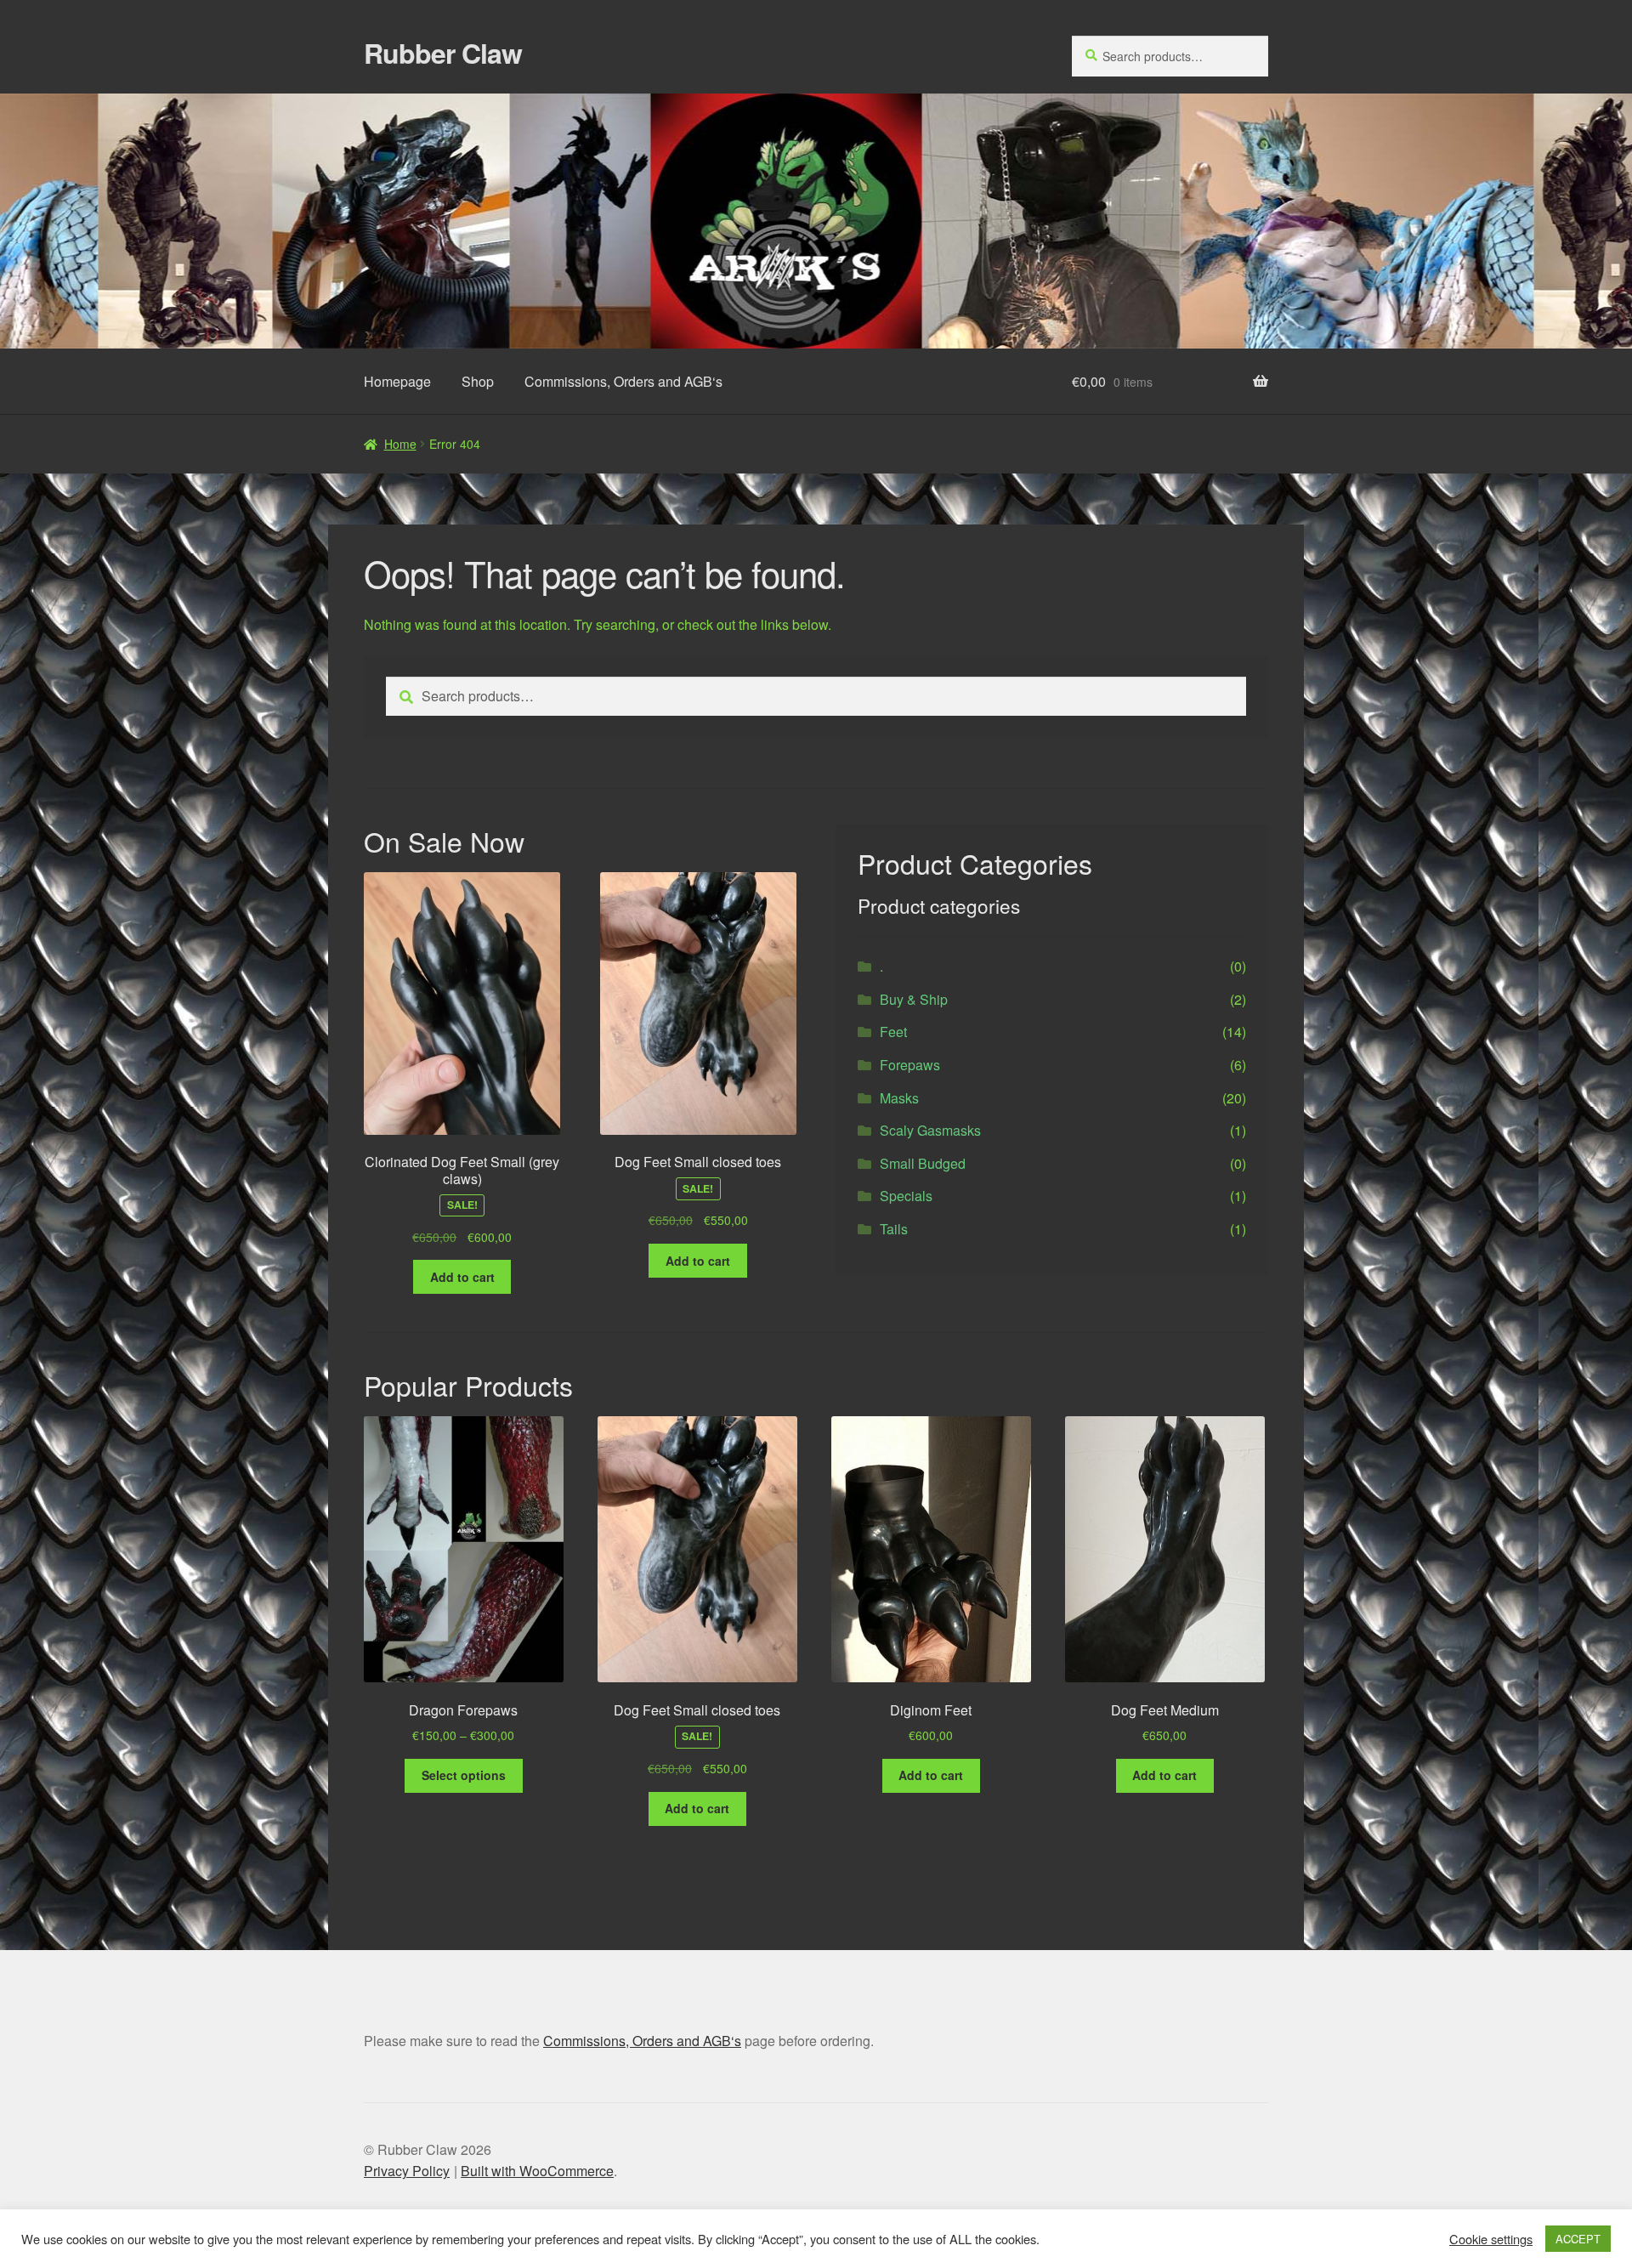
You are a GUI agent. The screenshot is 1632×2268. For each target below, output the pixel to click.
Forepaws (910, 1065)
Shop (478, 381)
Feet (893, 1032)
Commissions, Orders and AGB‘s (623, 381)
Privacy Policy (407, 2171)
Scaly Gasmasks (930, 1130)
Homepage (397, 381)
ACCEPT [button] (1578, 2239)
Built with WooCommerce (537, 2171)
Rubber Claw (443, 53)
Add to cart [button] (462, 1277)
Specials (906, 1196)
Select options (464, 1775)
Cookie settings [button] (1491, 2239)
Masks (899, 1098)
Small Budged (923, 1163)
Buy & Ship (914, 999)
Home (400, 444)
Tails (894, 1229)
